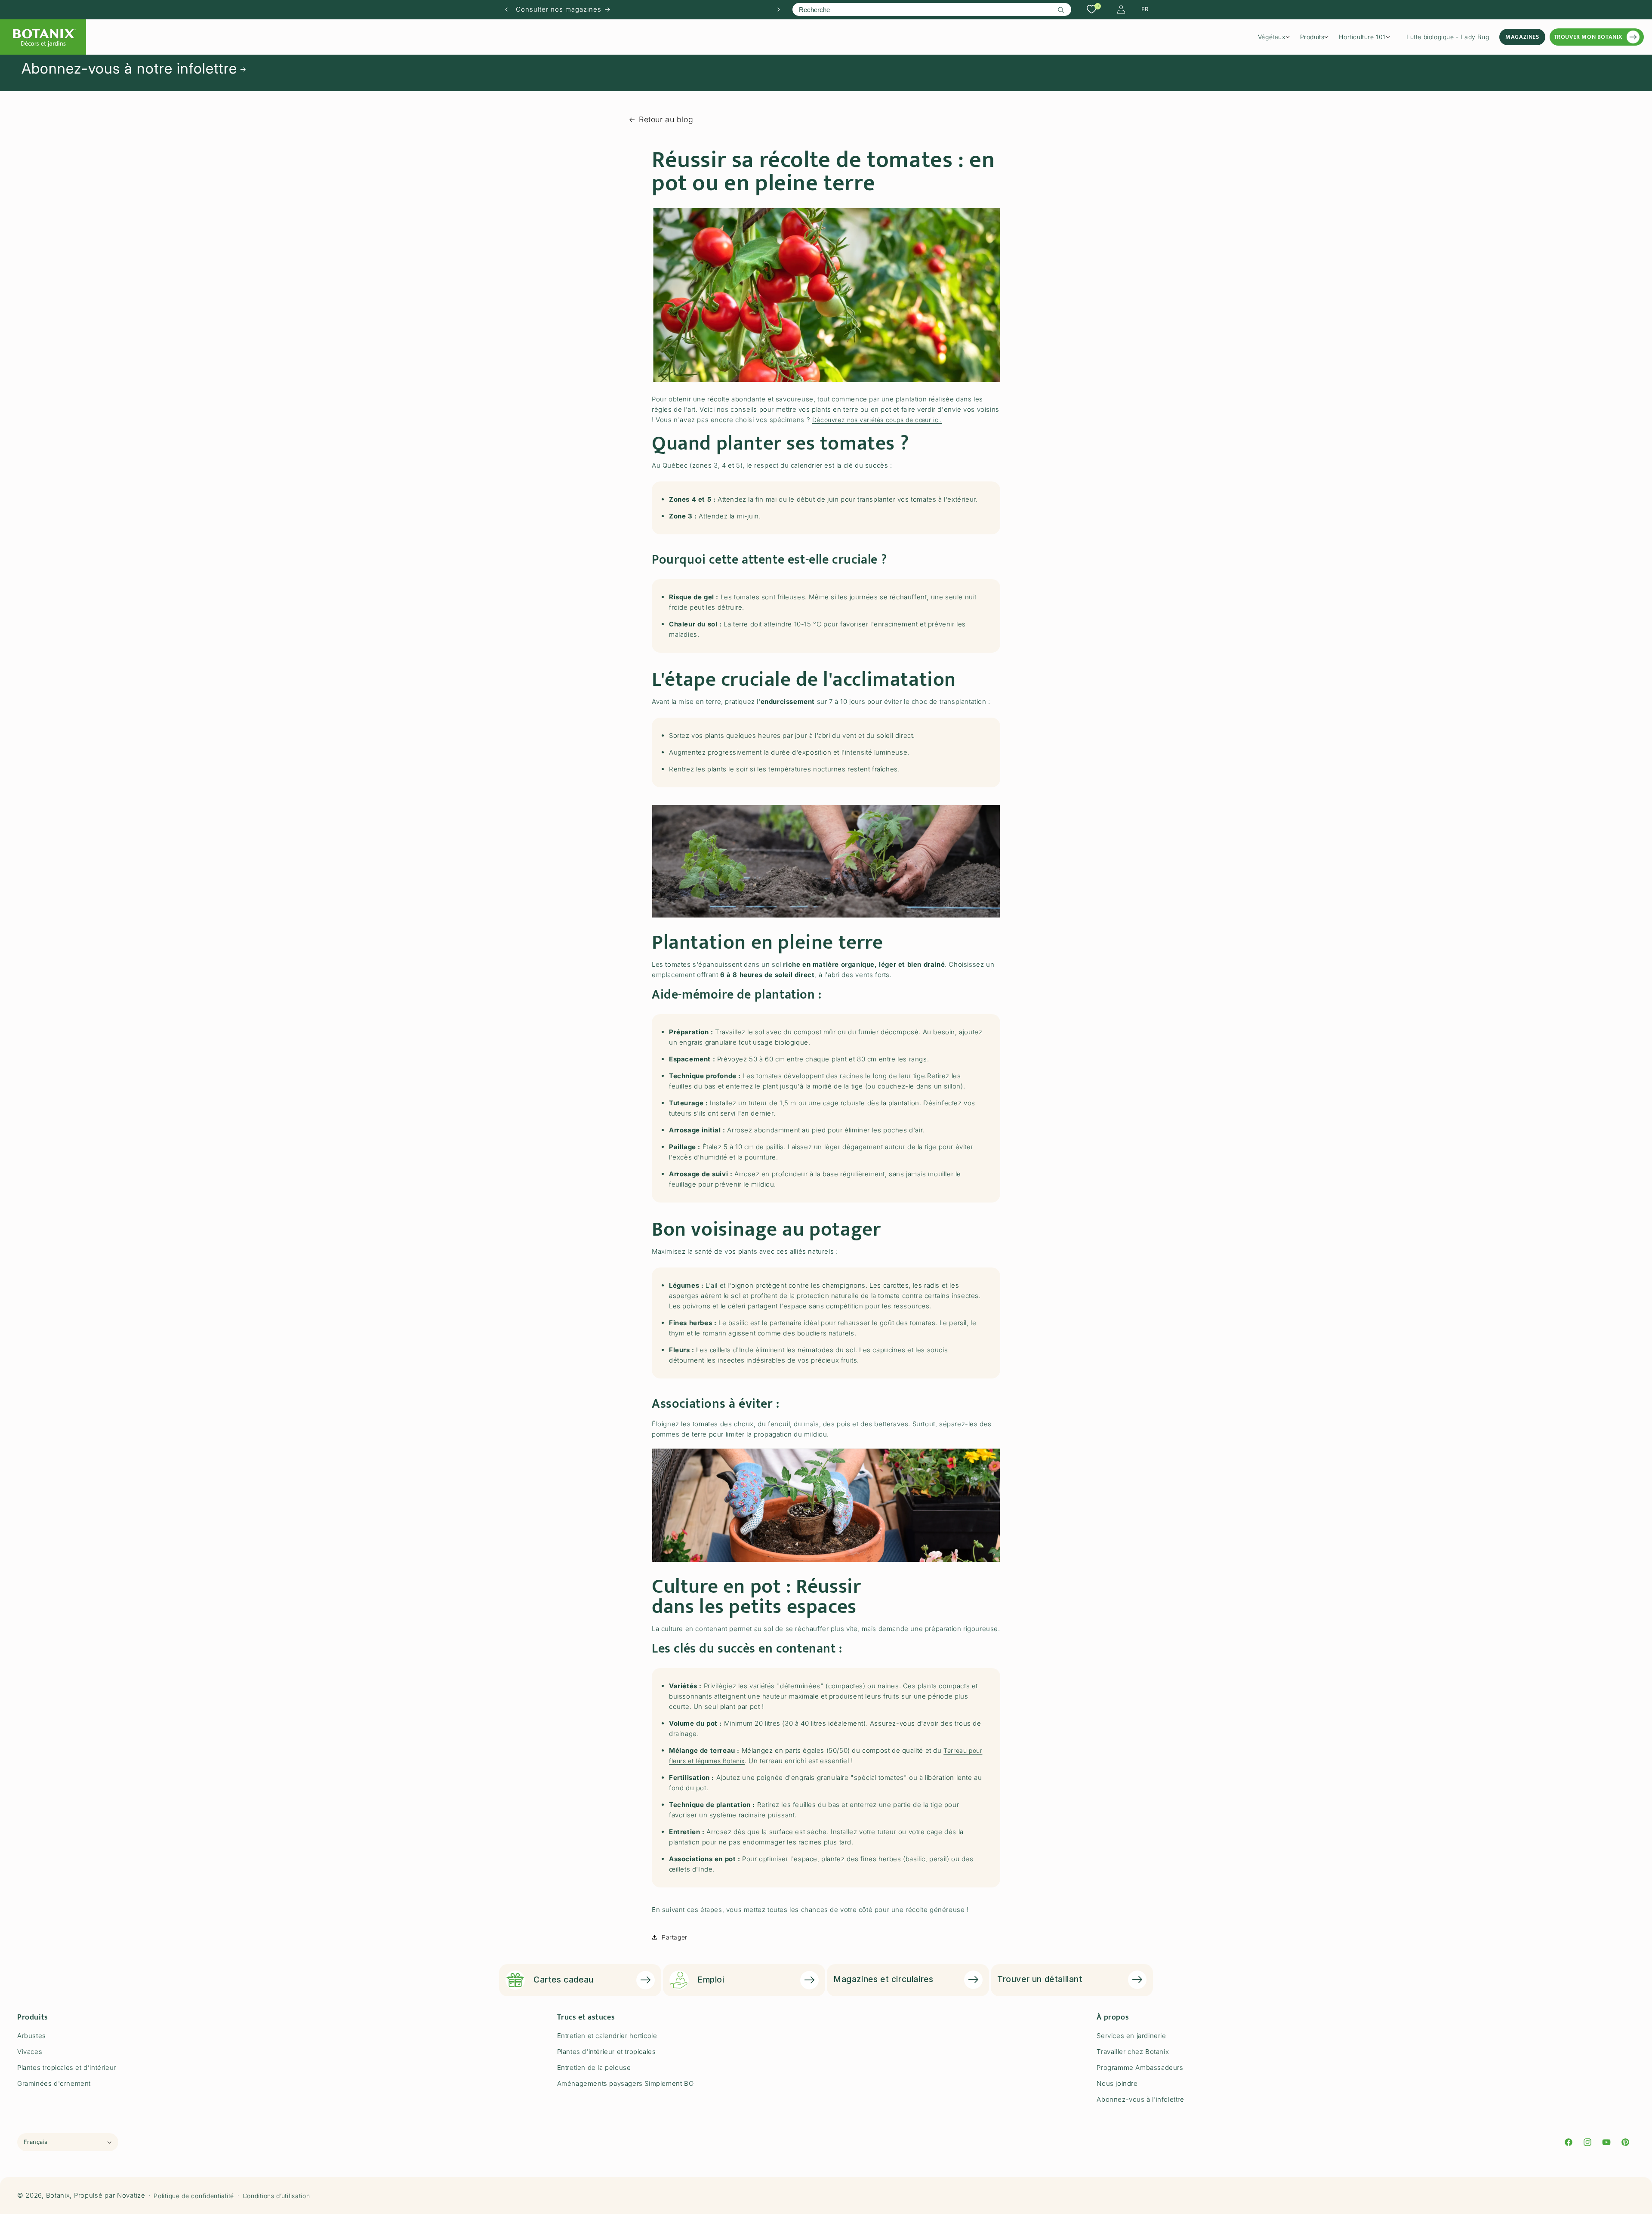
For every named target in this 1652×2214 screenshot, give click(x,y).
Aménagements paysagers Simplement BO (626, 2083)
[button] (1277, 37)
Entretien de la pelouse (594, 2068)
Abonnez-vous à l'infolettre (1140, 2099)
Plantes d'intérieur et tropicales (607, 2052)
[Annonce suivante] (779, 9)
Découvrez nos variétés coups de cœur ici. (877, 420)
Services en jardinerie (1131, 2036)
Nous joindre (1117, 2083)
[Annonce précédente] (506, 9)
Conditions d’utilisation (276, 2196)
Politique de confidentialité (194, 2196)
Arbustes (32, 2036)
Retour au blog (666, 119)
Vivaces (30, 2052)
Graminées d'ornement (54, 2083)
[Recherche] (1061, 10)
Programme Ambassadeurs (1140, 2068)
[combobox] (932, 9)
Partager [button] (675, 1937)
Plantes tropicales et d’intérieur (67, 2068)
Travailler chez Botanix (1133, 2052)
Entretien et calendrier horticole (607, 2036)
